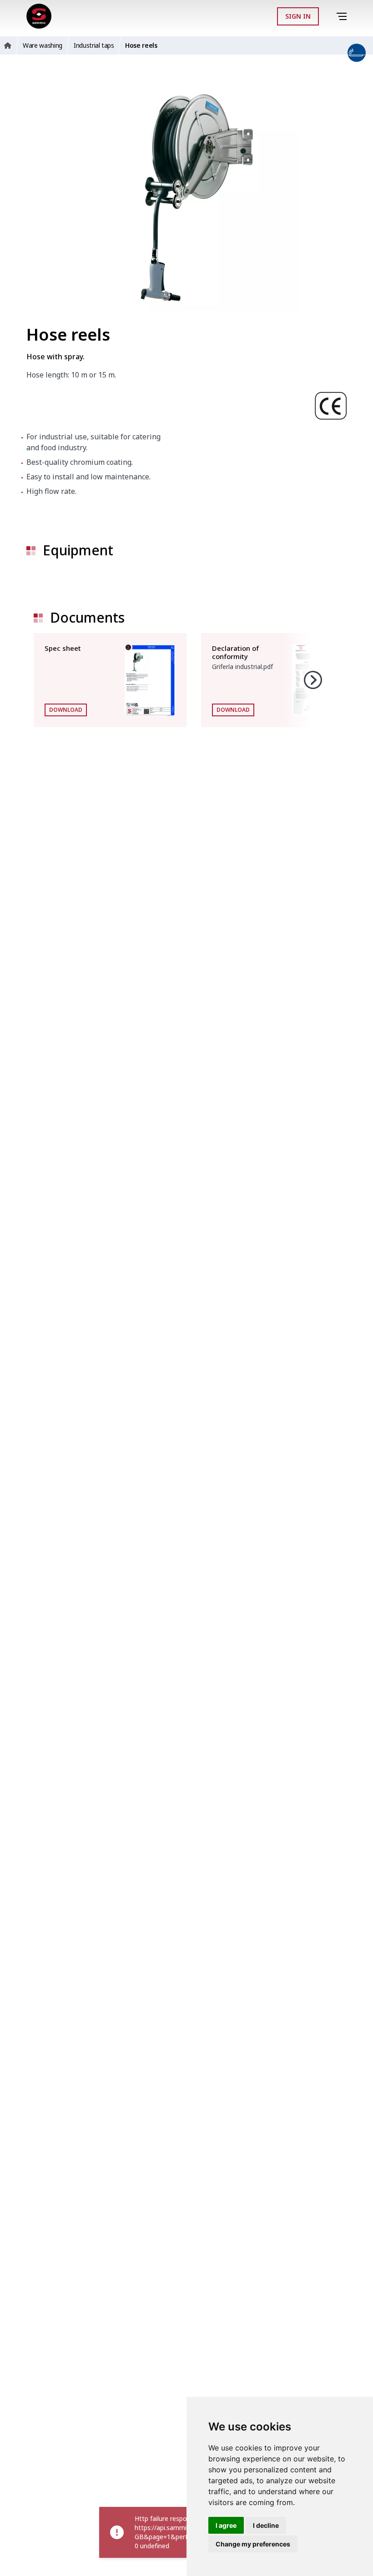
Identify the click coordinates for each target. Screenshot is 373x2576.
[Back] (329, 16)
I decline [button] (266, 2525)
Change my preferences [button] (253, 2544)
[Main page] (39, 16)
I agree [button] (226, 2525)
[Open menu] (343, 17)
